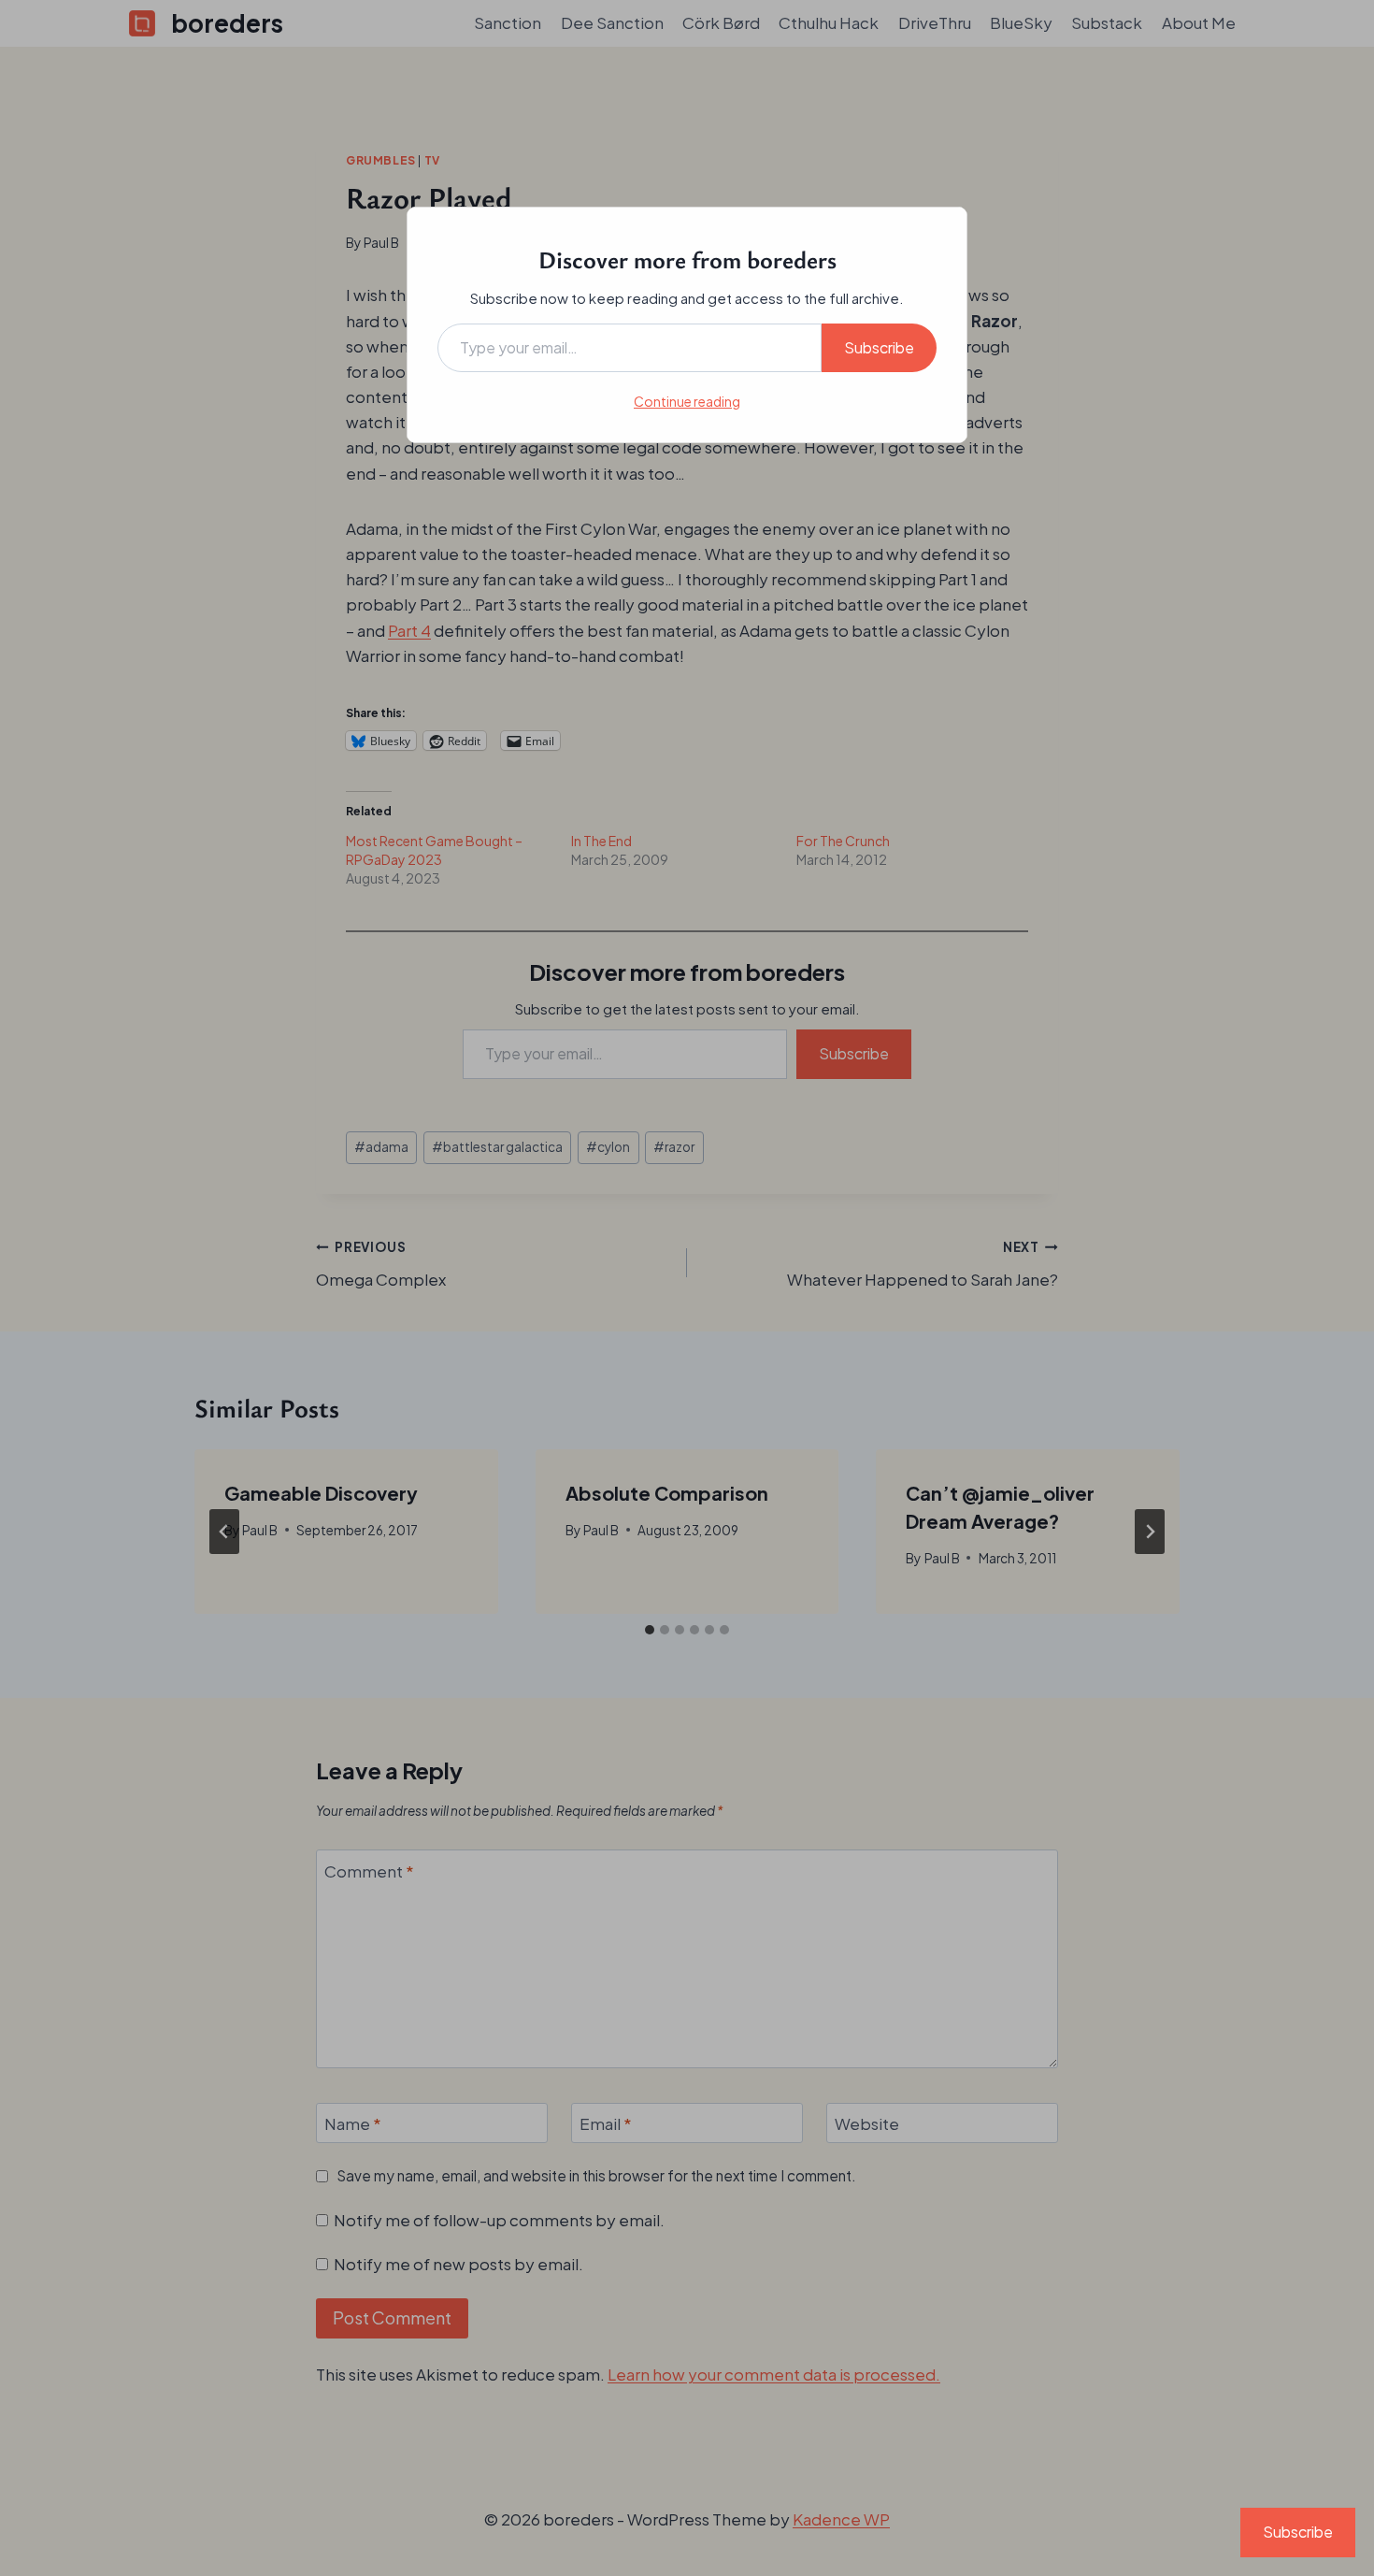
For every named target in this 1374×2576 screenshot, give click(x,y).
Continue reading (687, 401)
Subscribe (879, 347)
